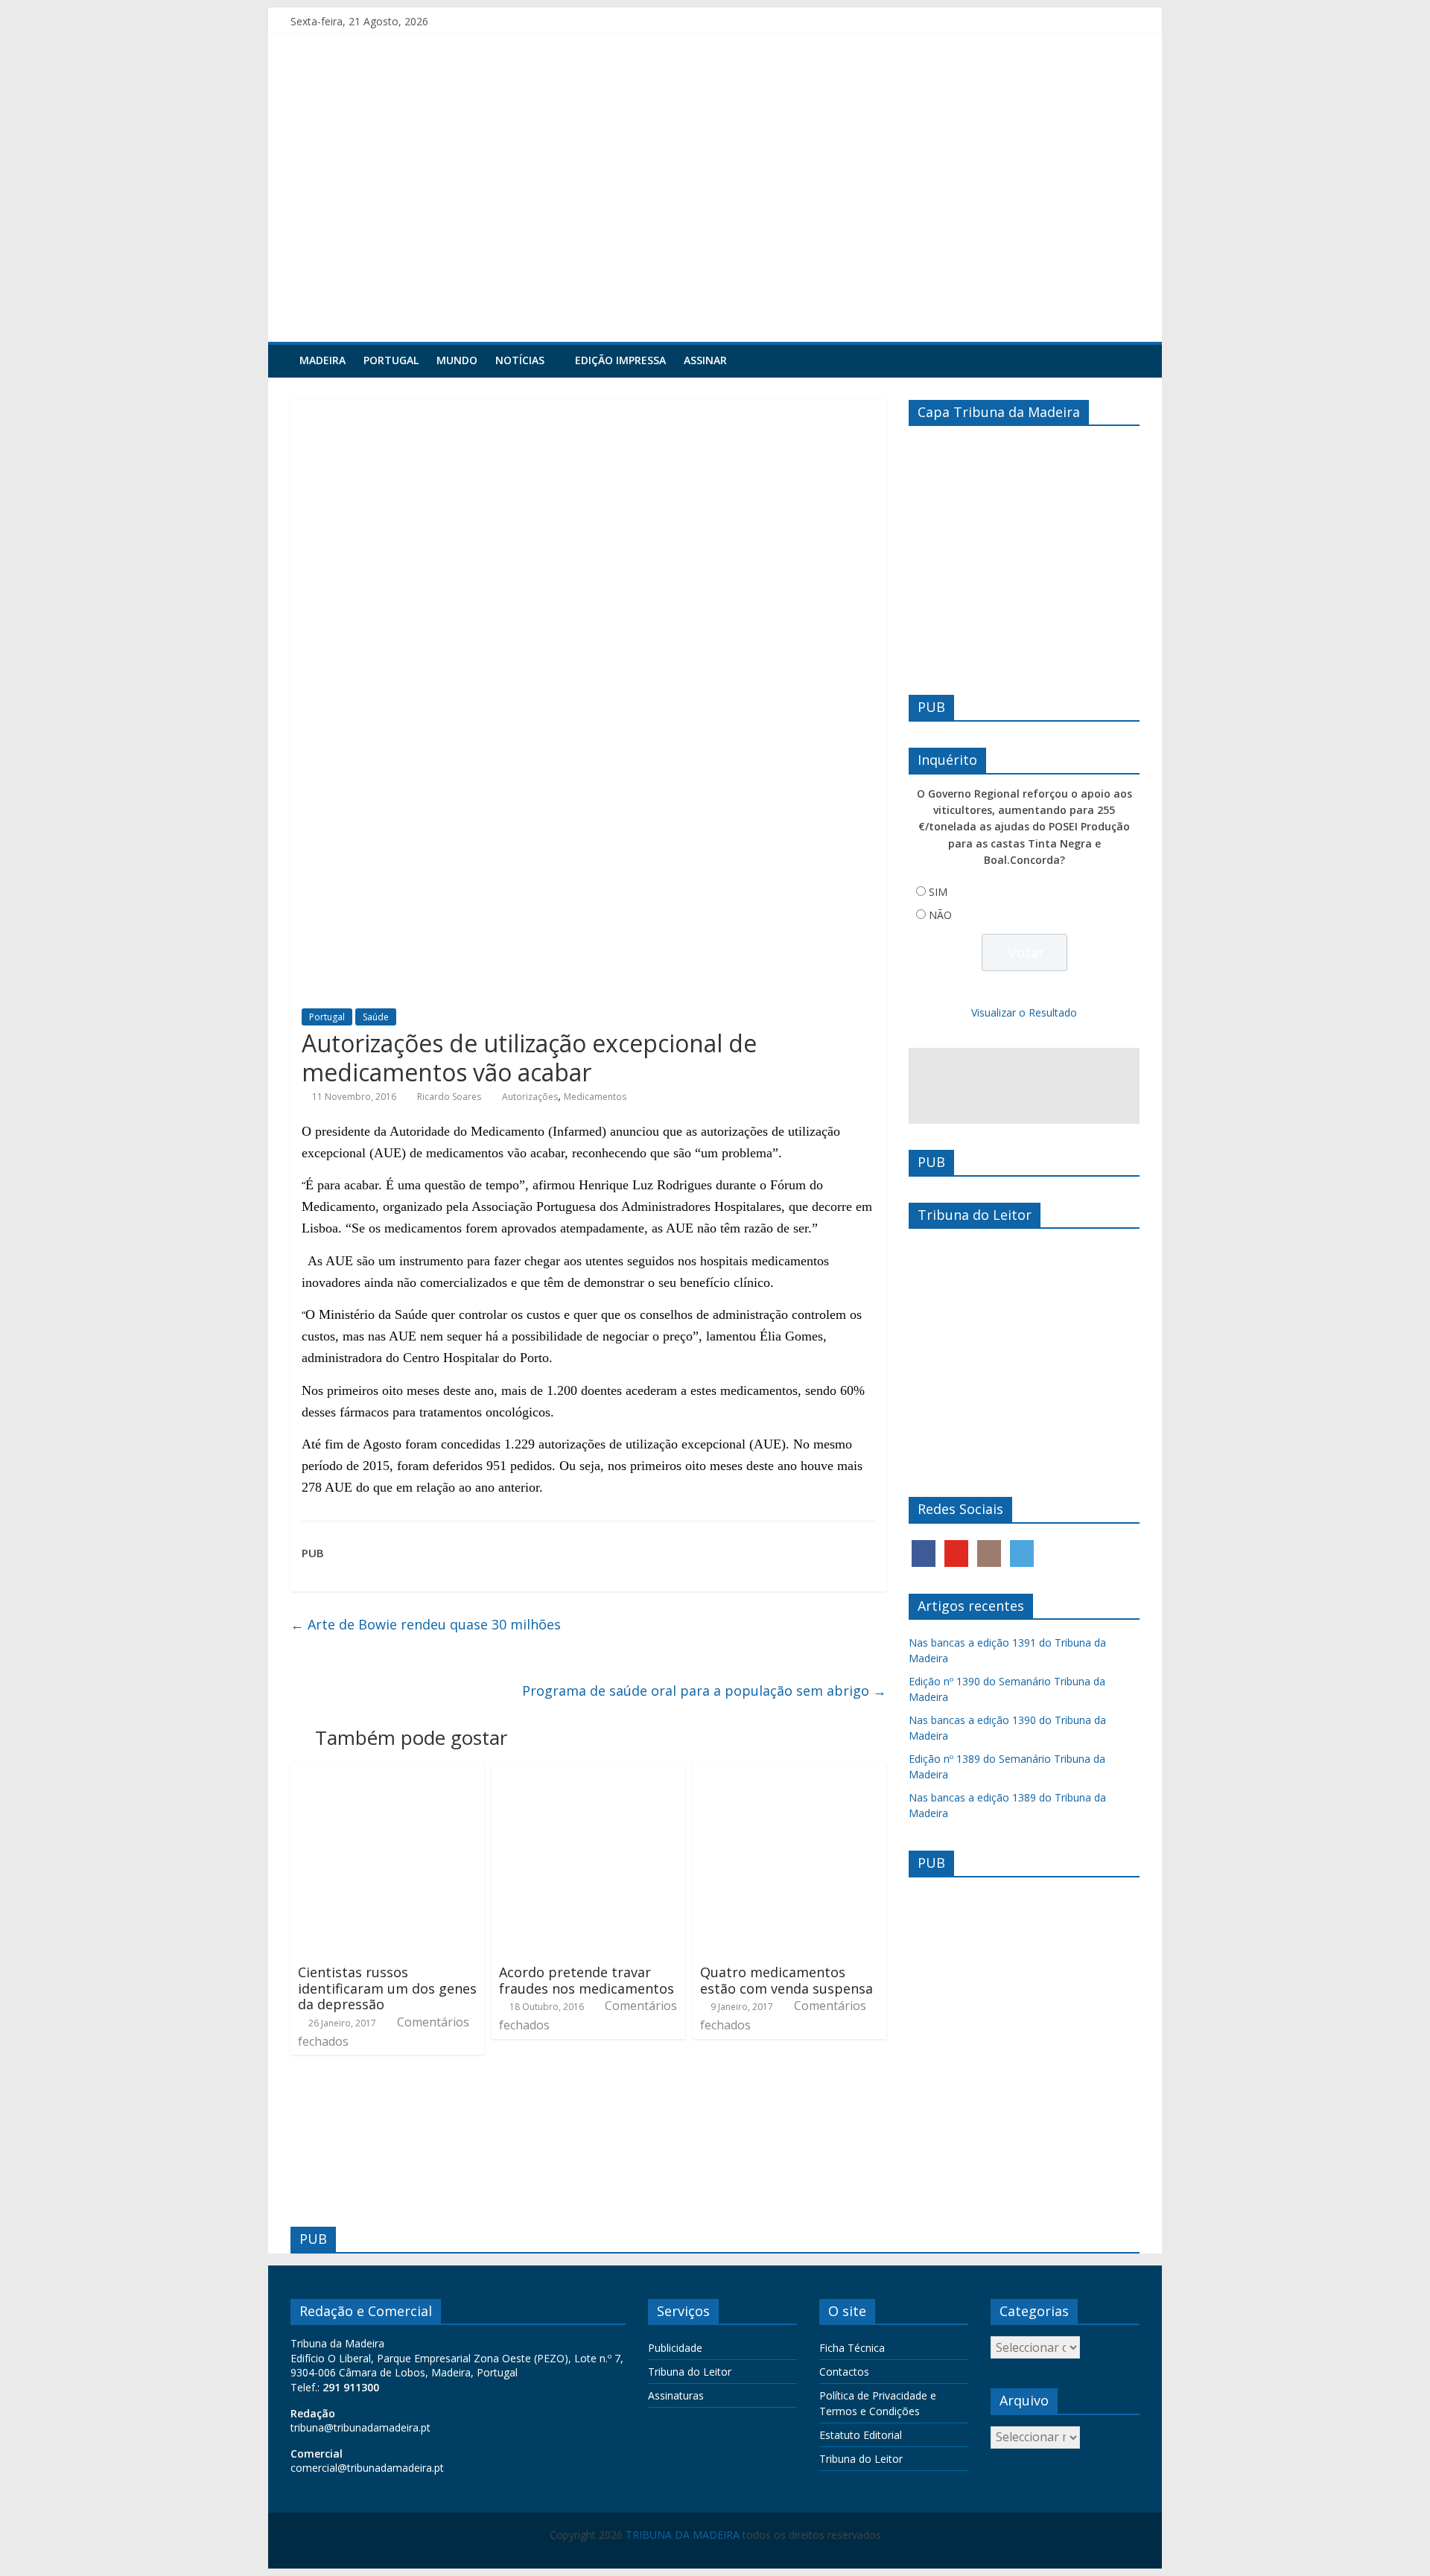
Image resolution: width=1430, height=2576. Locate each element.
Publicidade (675, 2348)
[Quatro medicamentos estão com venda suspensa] (789, 1772)
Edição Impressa (620, 360)
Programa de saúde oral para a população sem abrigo (704, 1691)
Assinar (705, 360)
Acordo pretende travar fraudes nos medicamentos (587, 1980)
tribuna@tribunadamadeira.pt (360, 2427)
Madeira (322, 360)
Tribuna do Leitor (690, 2372)
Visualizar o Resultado (1024, 1012)
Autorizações (530, 1097)
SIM (938, 892)
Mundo (457, 360)
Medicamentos (595, 1097)
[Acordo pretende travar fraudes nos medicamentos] (588, 1772)
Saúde (376, 1017)
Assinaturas (676, 2395)
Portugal (391, 360)
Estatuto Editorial (861, 2435)
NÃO (940, 915)
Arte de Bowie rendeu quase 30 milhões (426, 1624)
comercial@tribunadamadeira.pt (367, 2468)
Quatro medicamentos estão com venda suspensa (786, 1980)
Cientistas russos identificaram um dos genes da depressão (387, 1988)
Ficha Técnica (852, 2348)
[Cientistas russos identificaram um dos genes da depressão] (387, 1772)
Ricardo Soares (449, 1097)
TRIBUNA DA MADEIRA (683, 2535)
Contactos (844, 2372)
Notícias (520, 360)
